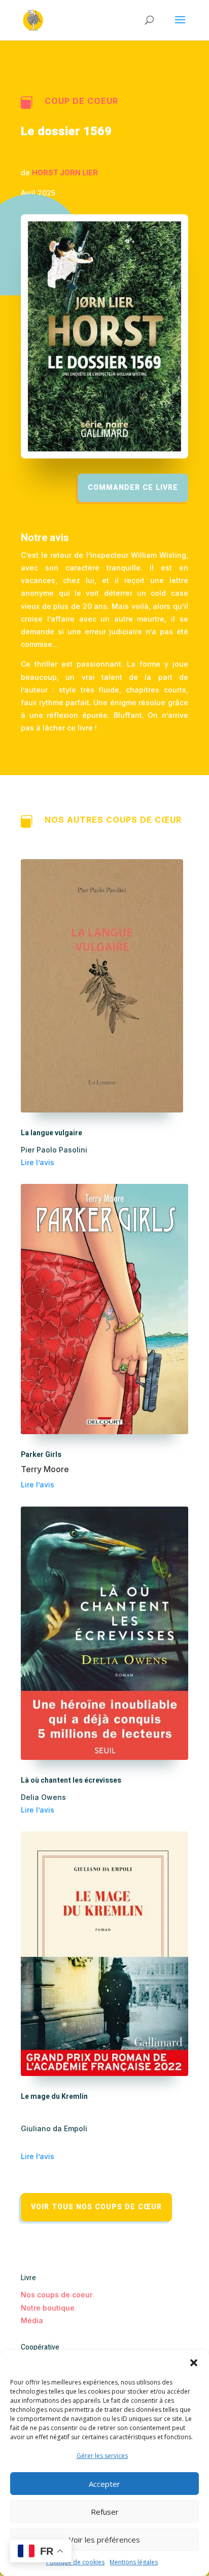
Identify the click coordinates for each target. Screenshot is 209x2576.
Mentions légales (134, 2562)
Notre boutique (48, 2308)
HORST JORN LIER (65, 172)
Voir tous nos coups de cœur (96, 2207)
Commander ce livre (133, 488)
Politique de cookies (75, 2562)
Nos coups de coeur (57, 2295)
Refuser (105, 2512)
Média (32, 2320)
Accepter (104, 2484)
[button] (194, 2363)
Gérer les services (102, 2456)
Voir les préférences (104, 2540)
